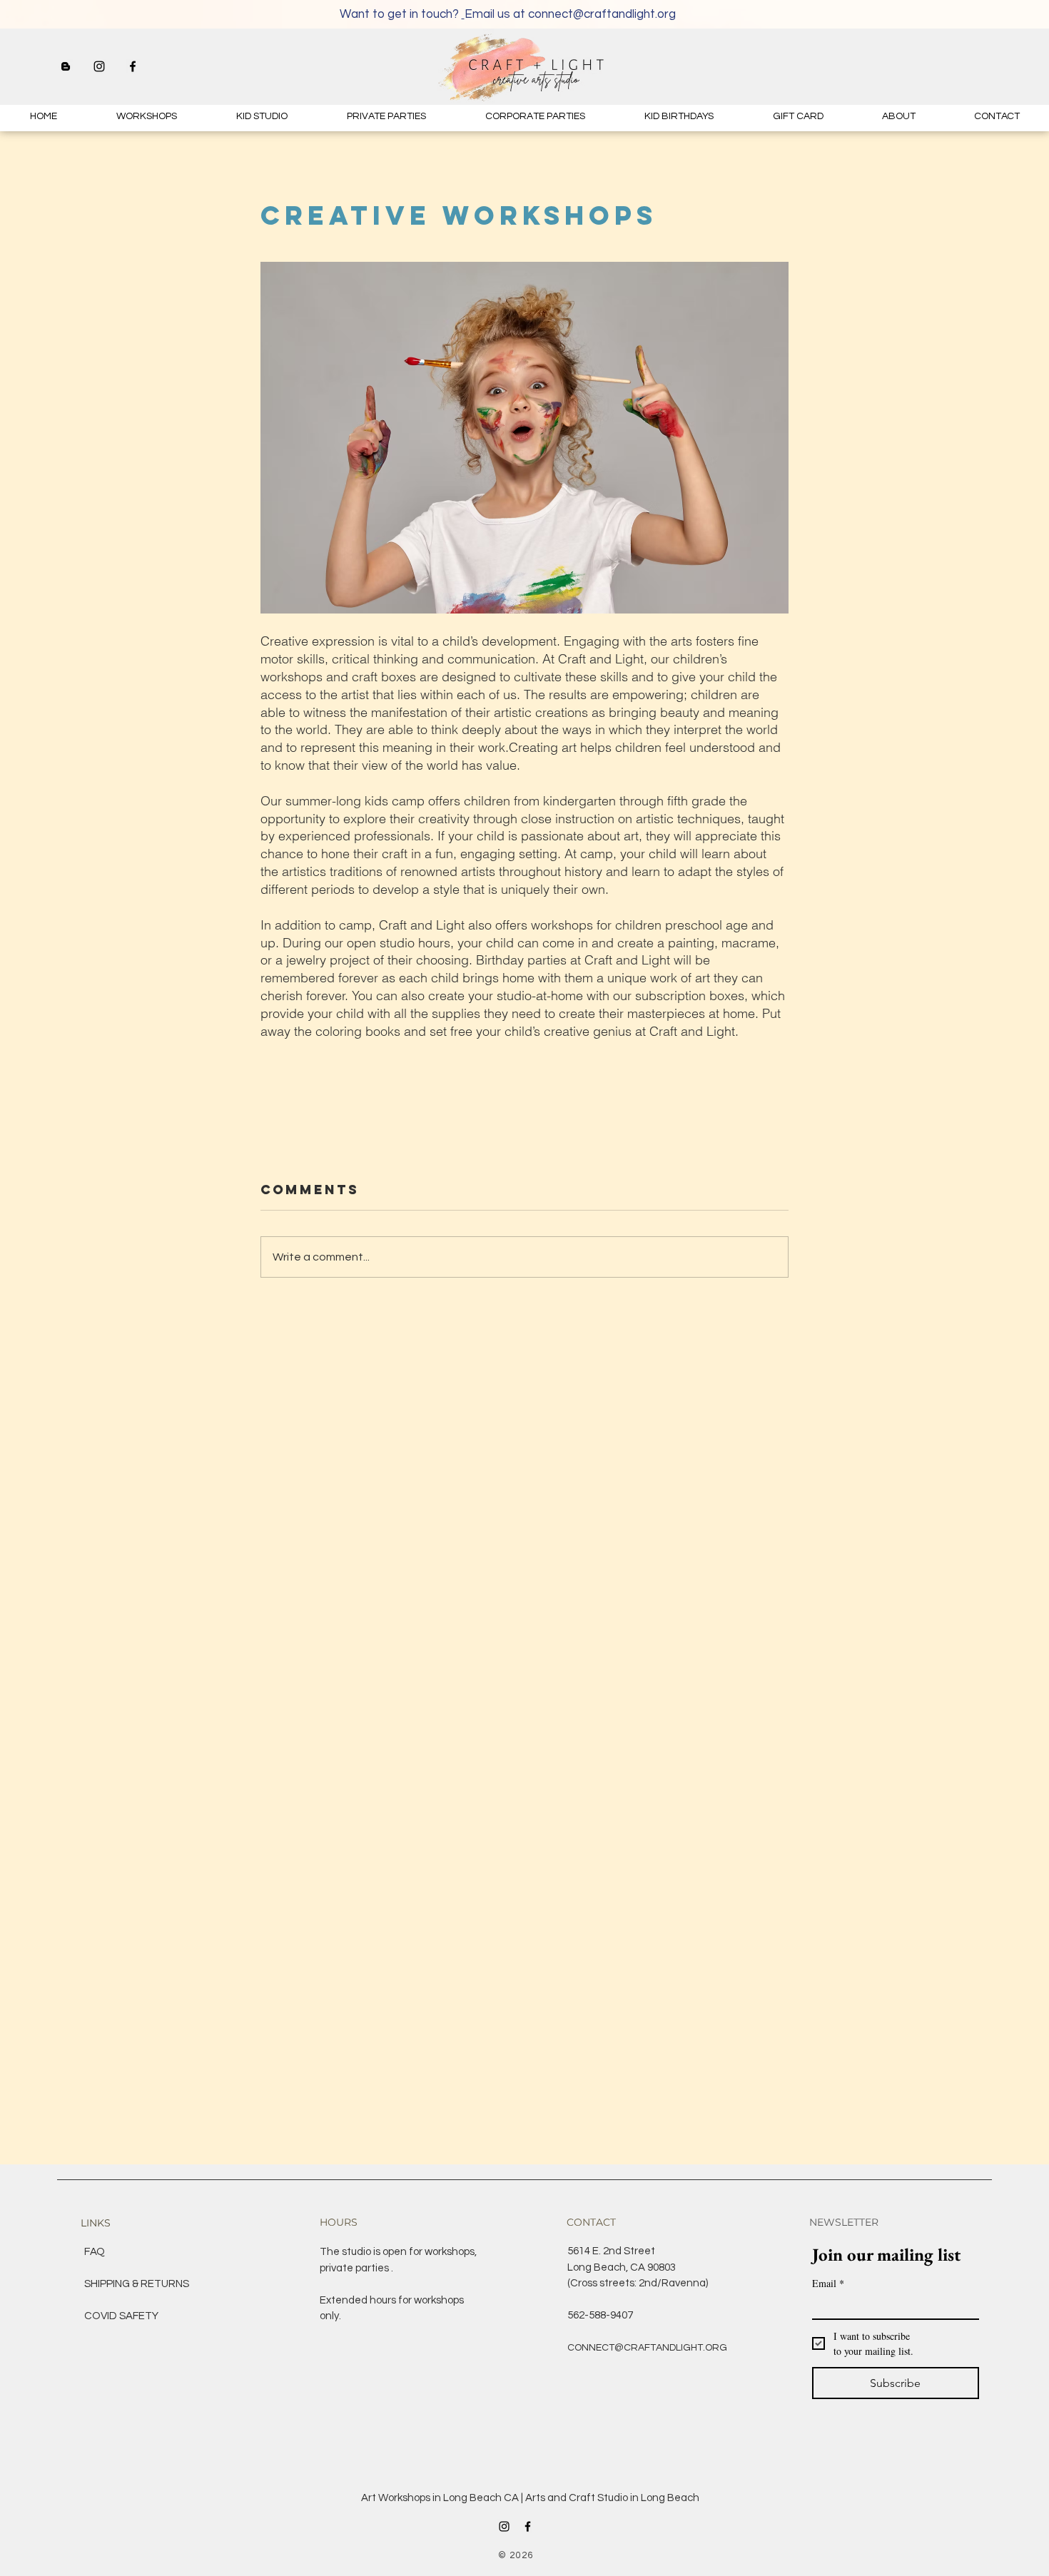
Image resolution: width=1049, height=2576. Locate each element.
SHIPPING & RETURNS (137, 2284)
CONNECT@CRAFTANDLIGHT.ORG (647, 2348)
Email (828, 2283)
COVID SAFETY (121, 2316)
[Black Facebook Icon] (133, 66)
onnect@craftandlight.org (605, 14)
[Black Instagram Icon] (99, 66)
